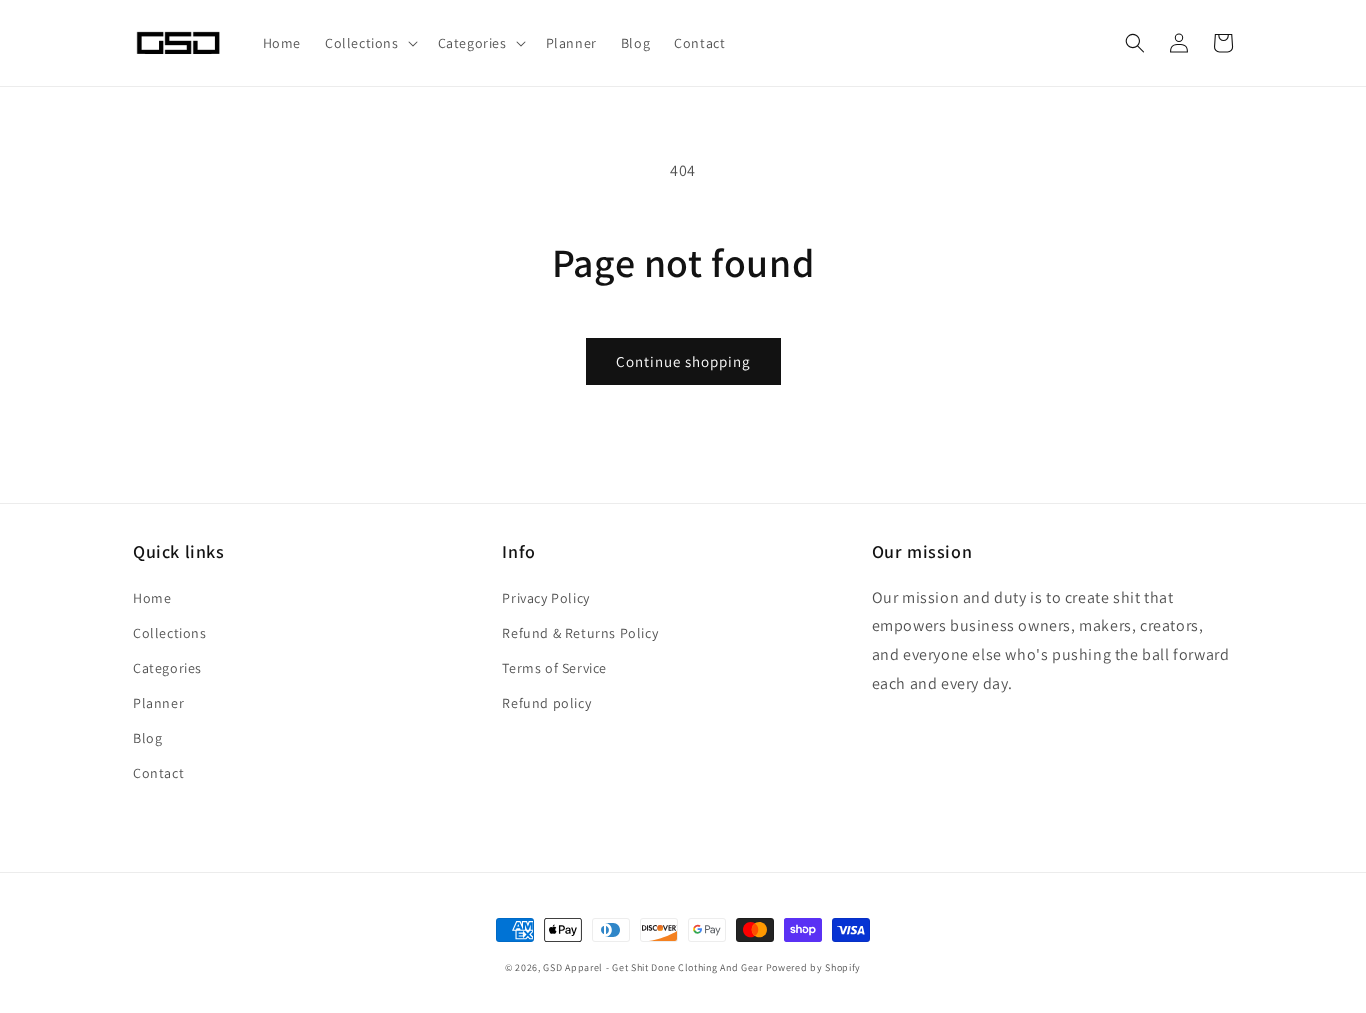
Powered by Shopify (814, 967)
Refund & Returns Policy (580, 633)
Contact (158, 773)
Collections (170, 633)
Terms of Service (554, 668)
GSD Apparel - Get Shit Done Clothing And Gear (653, 967)
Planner (158, 703)
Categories (167, 668)
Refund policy (546, 703)
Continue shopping (683, 361)
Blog (147, 738)
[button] (369, 43)
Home (152, 598)
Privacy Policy (545, 598)
